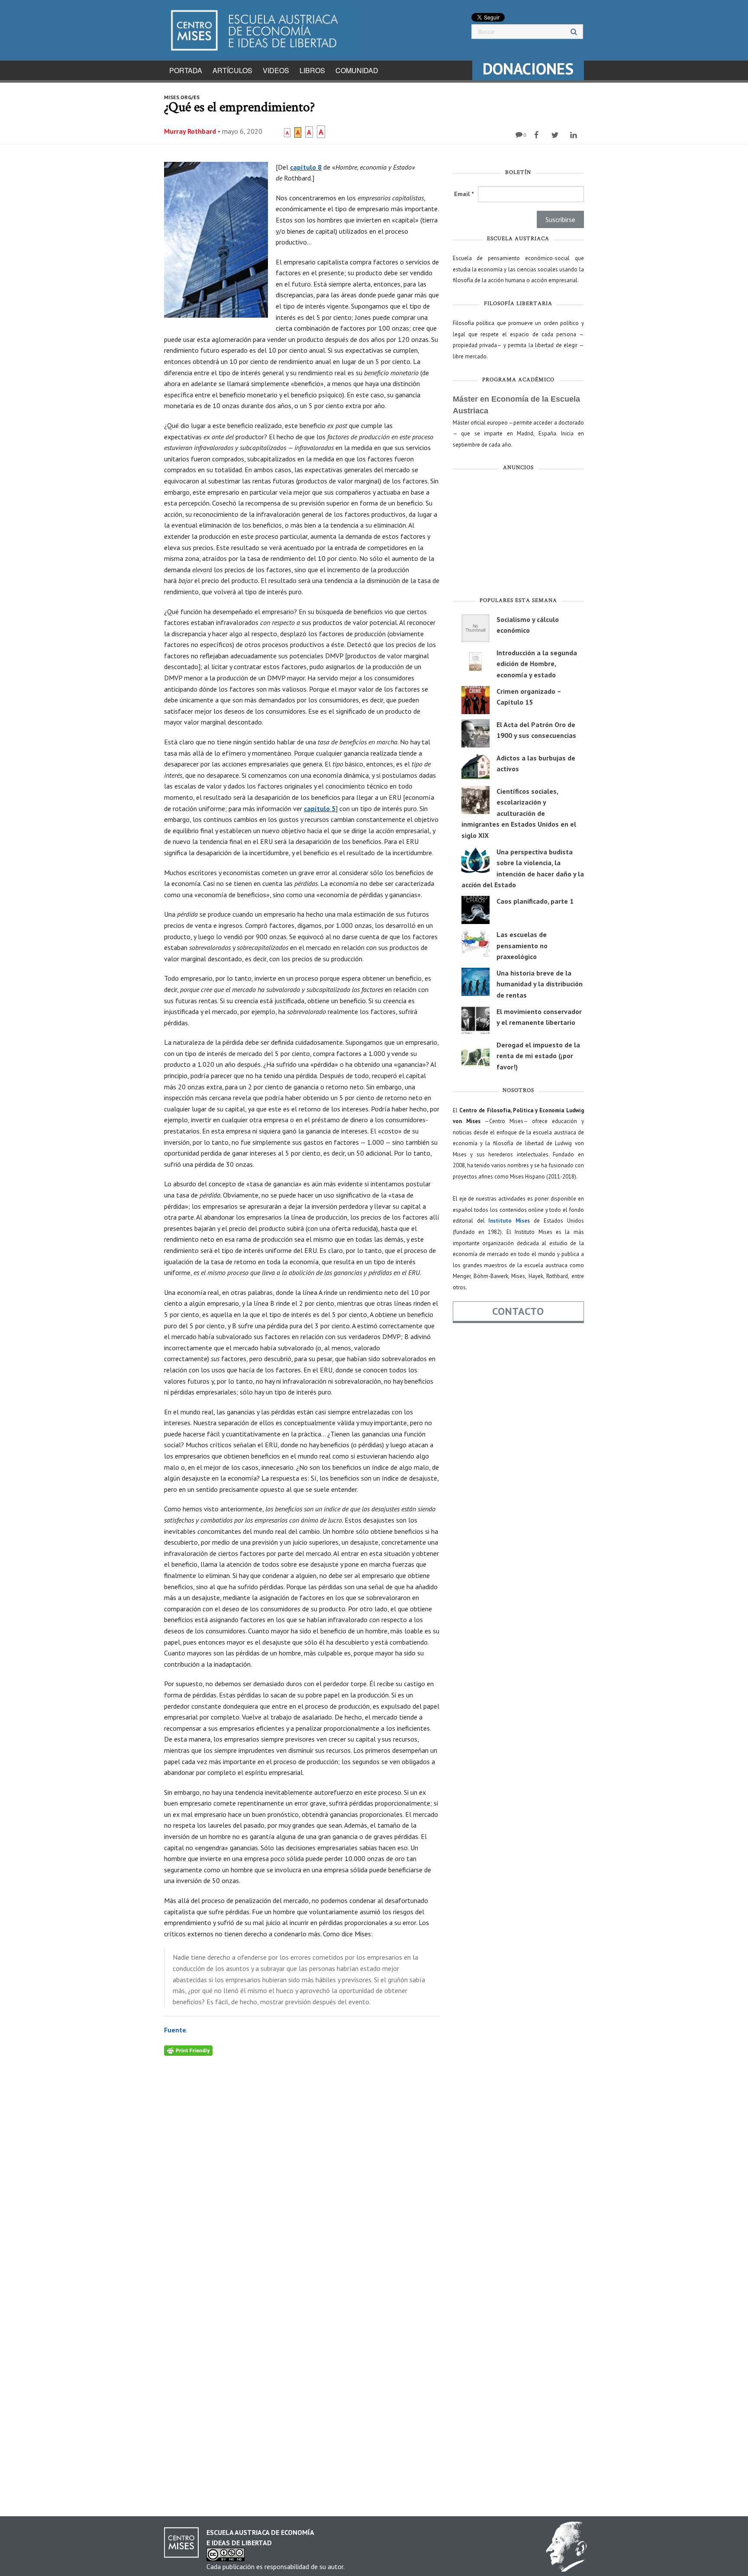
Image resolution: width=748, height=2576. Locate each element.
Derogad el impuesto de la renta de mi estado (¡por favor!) (538, 1056)
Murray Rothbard (190, 131)
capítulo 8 (306, 167)
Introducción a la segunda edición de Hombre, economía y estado (537, 664)
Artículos (232, 70)
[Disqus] (302, 2164)
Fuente (175, 2030)
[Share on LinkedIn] (575, 135)
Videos (276, 70)
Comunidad (357, 70)
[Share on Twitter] (556, 135)
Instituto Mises (509, 1221)
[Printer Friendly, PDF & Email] (188, 2050)
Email (464, 194)
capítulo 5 (320, 808)
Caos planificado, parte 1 (535, 901)
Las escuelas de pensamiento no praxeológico (522, 945)
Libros (312, 70)
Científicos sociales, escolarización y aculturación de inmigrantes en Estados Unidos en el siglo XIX (519, 813)
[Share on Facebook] (537, 135)
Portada (186, 70)
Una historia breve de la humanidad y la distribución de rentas (540, 984)
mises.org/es (182, 97)
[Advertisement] (518, 536)
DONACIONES (528, 69)
